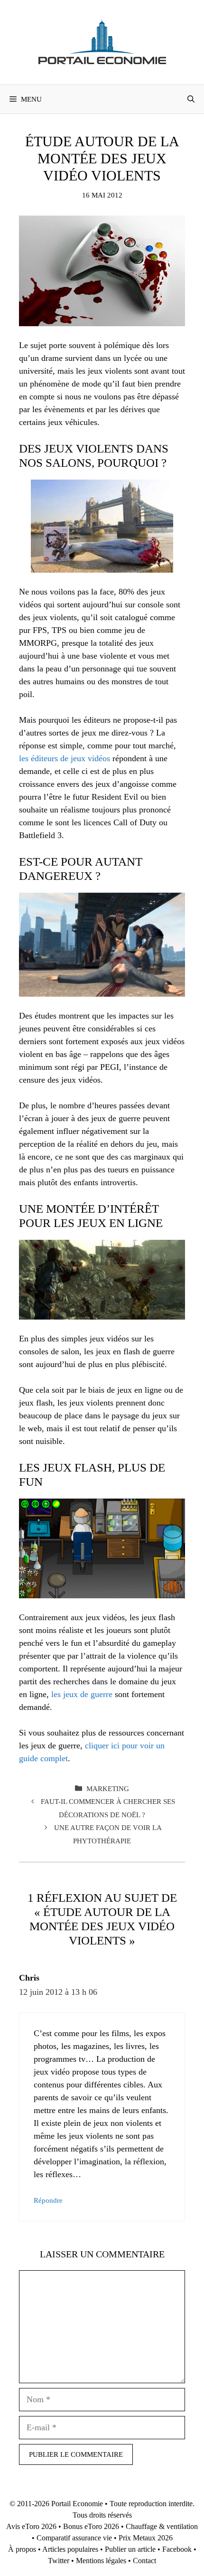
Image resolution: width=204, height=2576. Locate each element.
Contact (144, 2561)
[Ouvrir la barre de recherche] (191, 99)
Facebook (177, 2549)
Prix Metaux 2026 (146, 2538)
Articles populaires (70, 2549)
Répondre (48, 2200)
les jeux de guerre (82, 1694)
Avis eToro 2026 (31, 2526)
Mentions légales (101, 2561)
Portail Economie (77, 2504)
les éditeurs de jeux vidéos (65, 758)
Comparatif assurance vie (74, 2538)
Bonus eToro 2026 (91, 2526)
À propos (22, 2549)
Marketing (108, 1788)
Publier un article (130, 2549)
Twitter (59, 2561)
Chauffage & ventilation (162, 2526)
